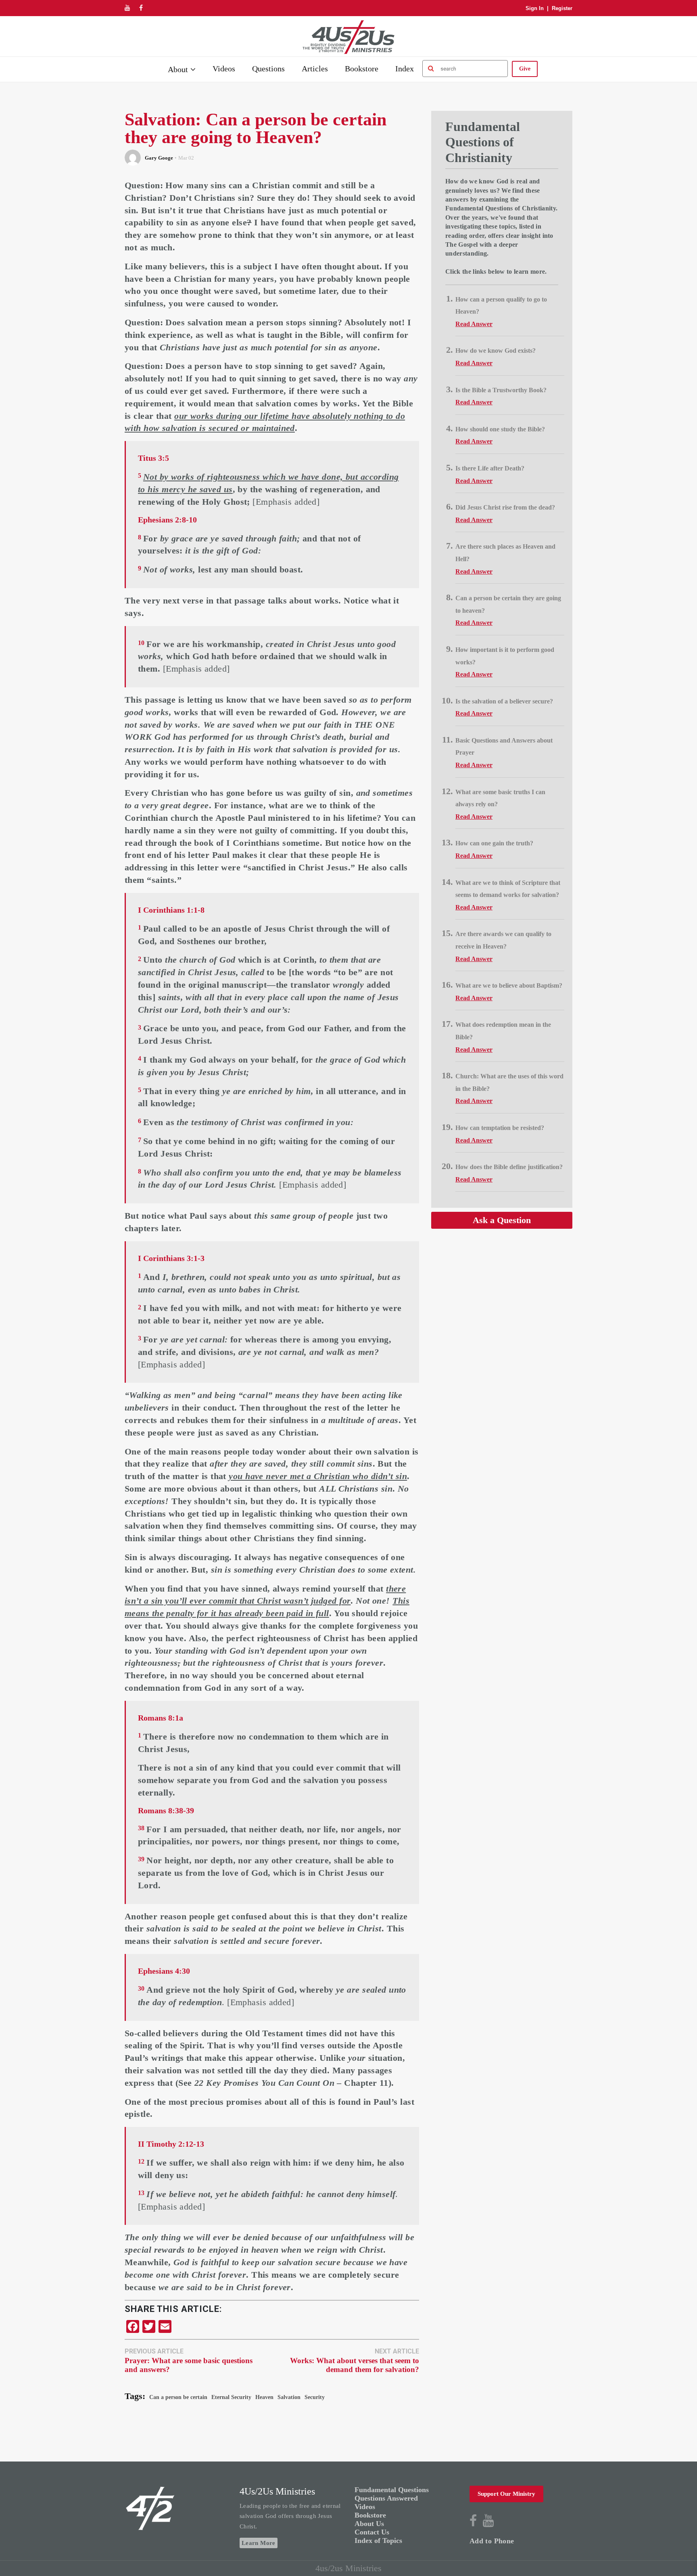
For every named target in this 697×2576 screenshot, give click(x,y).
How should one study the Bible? (500, 429)
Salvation (289, 2397)
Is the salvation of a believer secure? (504, 701)
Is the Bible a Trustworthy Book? (501, 390)
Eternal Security (231, 2397)
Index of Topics (378, 2541)
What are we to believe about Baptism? (509, 985)
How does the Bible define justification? (509, 1167)
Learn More (259, 2543)
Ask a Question (502, 1220)
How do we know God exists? (496, 351)
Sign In (535, 8)
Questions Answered (386, 2498)
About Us (369, 2524)
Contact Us (372, 2532)
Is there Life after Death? (490, 468)
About (178, 69)
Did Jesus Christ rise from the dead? (505, 507)
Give (525, 69)
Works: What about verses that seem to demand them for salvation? (355, 2365)
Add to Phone (492, 2541)
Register (562, 8)
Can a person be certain (178, 2397)
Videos (224, 69)
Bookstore (362, 69)
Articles (315, 69)
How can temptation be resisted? (500, 1128)
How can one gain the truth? (494, 843)
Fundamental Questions (392, 2490)
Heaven (264, 2397)
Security (315, 2397)
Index (405, 69)
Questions (268, 69)
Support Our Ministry (506, 2494)
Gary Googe (159, 158)
